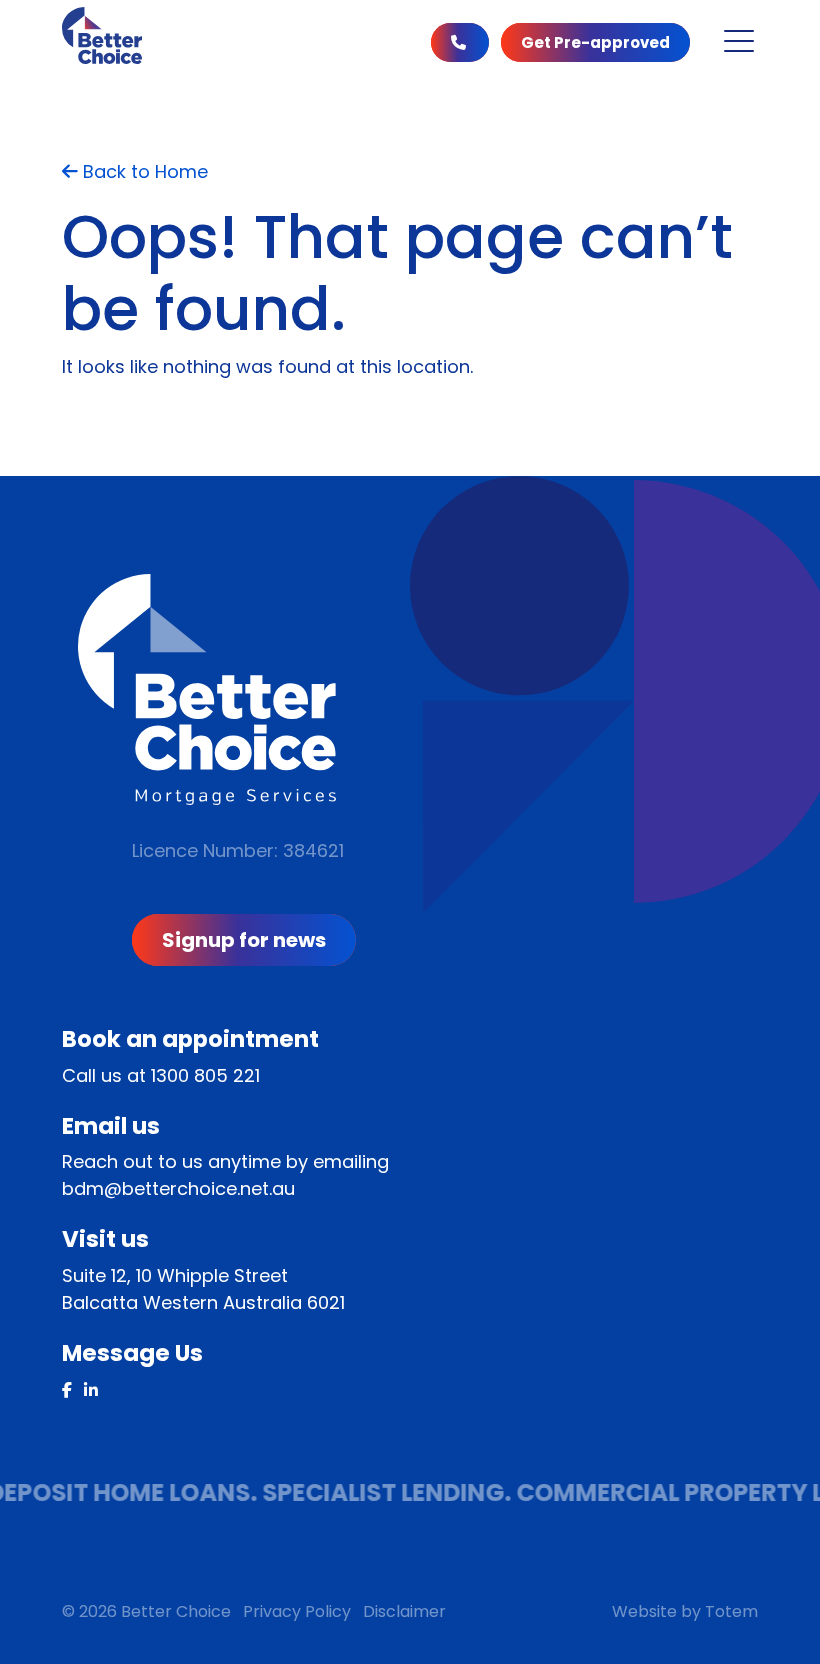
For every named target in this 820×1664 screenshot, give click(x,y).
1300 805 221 (205, 1075)
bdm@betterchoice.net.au (178, 1188)
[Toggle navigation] (739, 41)
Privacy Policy (297, 1611)
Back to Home (143, 171)
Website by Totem (685, 1611)
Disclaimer (404, 1611)
